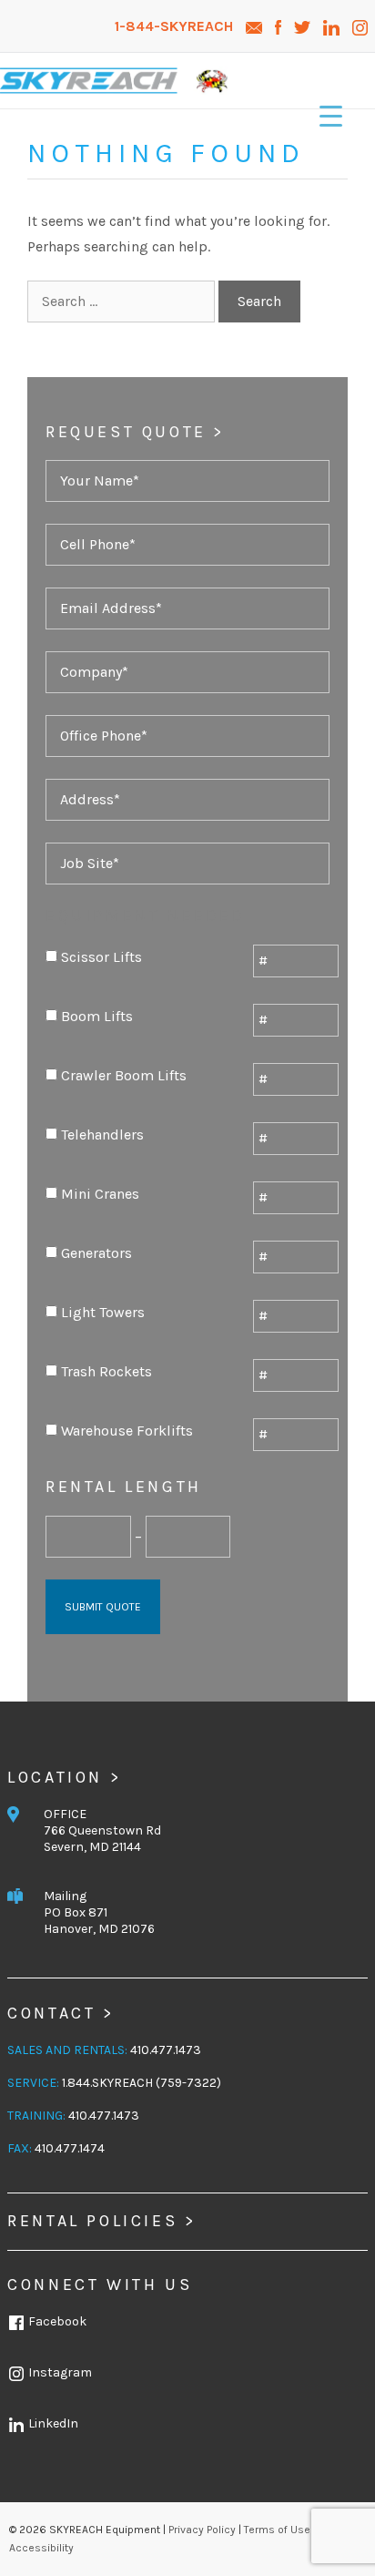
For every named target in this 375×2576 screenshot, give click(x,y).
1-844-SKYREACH (176, 26)
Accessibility (41, 2548)
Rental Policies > (101, 2221)
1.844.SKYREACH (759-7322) (142, 2083)
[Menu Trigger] (331, 116)
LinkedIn (52, 2423)
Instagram (59, 2372)
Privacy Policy (202, 2530)
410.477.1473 (166, 2050)
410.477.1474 (70, 2148)
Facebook (56, 2321)
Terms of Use (277, 2530)
